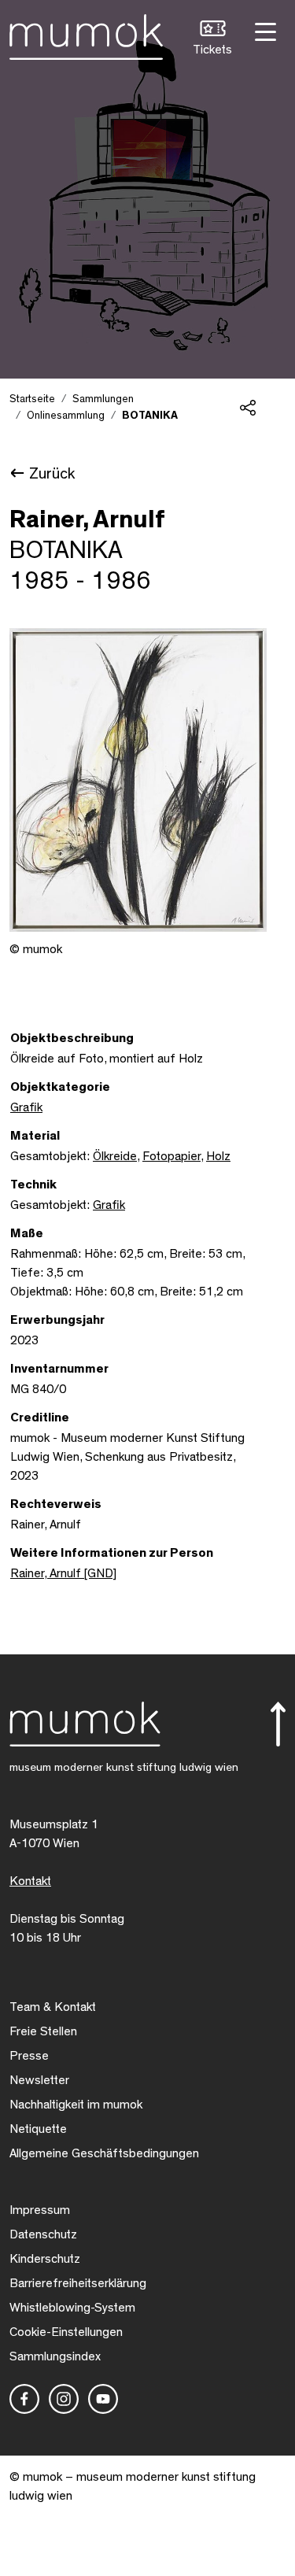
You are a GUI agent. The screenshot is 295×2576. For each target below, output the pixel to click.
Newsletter (39, 2080)
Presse (29, 2056)
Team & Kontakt (53, 2007)
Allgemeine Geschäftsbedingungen (104, 2153)
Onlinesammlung (66, 416)
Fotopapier (171, 1156)
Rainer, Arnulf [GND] (63, 1573)
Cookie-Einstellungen (66, 2332)
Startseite (32, 399)
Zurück (52, 474)
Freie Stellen (43, 2031)
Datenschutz (43, 2234)
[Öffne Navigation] (264, 30)
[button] (212, 40)
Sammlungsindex (55, 2356)
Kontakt (30, 1881)
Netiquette (38, 2129)
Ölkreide (115, 1156)
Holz (218, 1156)
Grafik (26, 1107)
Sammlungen (103, 399)
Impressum (40, 2210)
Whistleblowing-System (72, 2308)
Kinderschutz (45, 2259)
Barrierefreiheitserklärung (78, 2283)
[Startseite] (86, 34)
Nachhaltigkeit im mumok (76, 2105)
